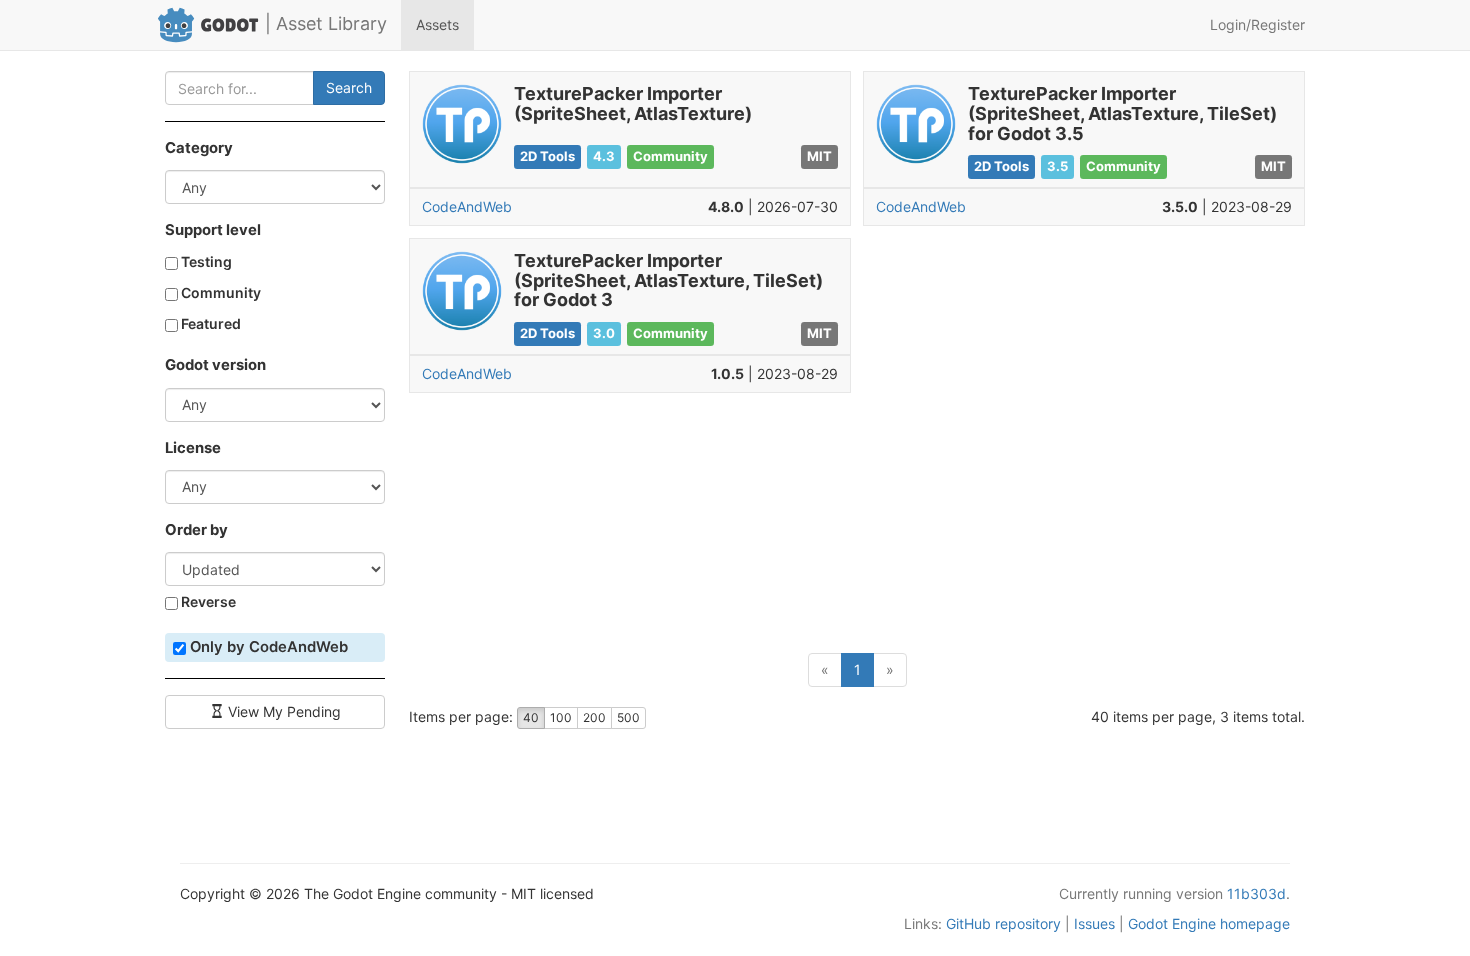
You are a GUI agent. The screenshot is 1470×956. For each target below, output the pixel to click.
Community (219, 292)
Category (199, 148)
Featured (209, 323)
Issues (1094, 923)
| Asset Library (326, 23)
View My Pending (282, 711)
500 (628, 717)
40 (531, 717)
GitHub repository (1003, 923)
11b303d (1256, 893)
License (193, 448)
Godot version (215, 365)
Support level (213, 230)
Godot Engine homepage (1209, 923)
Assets (437, 24)
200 (594, 717)
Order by (196, 530)
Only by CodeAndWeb (267, 647)
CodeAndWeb (467, 206)
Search (349, 87)
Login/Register (1257, 24)
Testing (205, 261)
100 (561, 717)
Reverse (207, 601)
